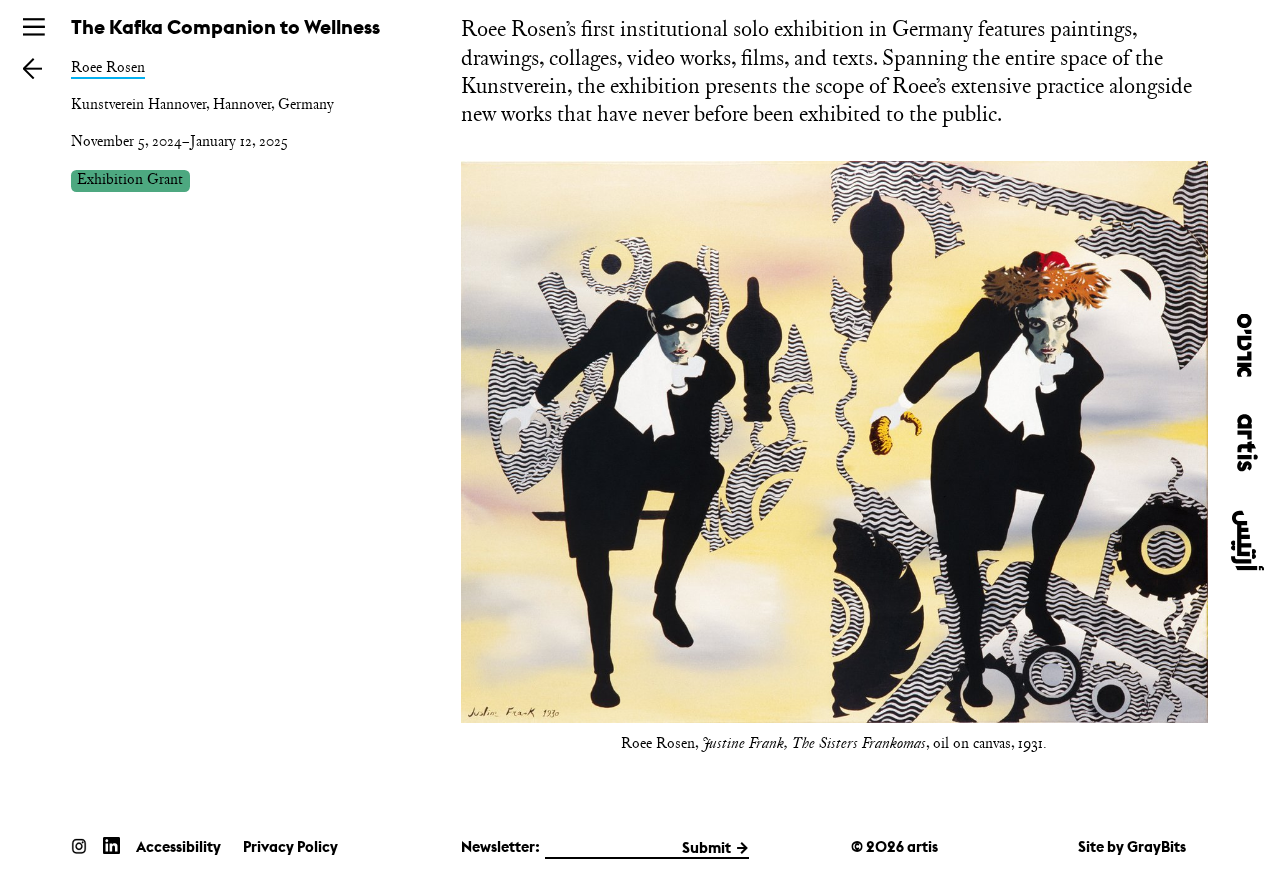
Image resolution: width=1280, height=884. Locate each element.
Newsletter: (500, 846)
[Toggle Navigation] (34, 27)
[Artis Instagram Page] (79, 845)
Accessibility (178, 846)
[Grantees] (33, 68)
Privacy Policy (290, 846)
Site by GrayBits (1132, 846)
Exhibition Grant (130, 180)
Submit (706, 847)
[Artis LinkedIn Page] (111, 845)
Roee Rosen (108, 67)
